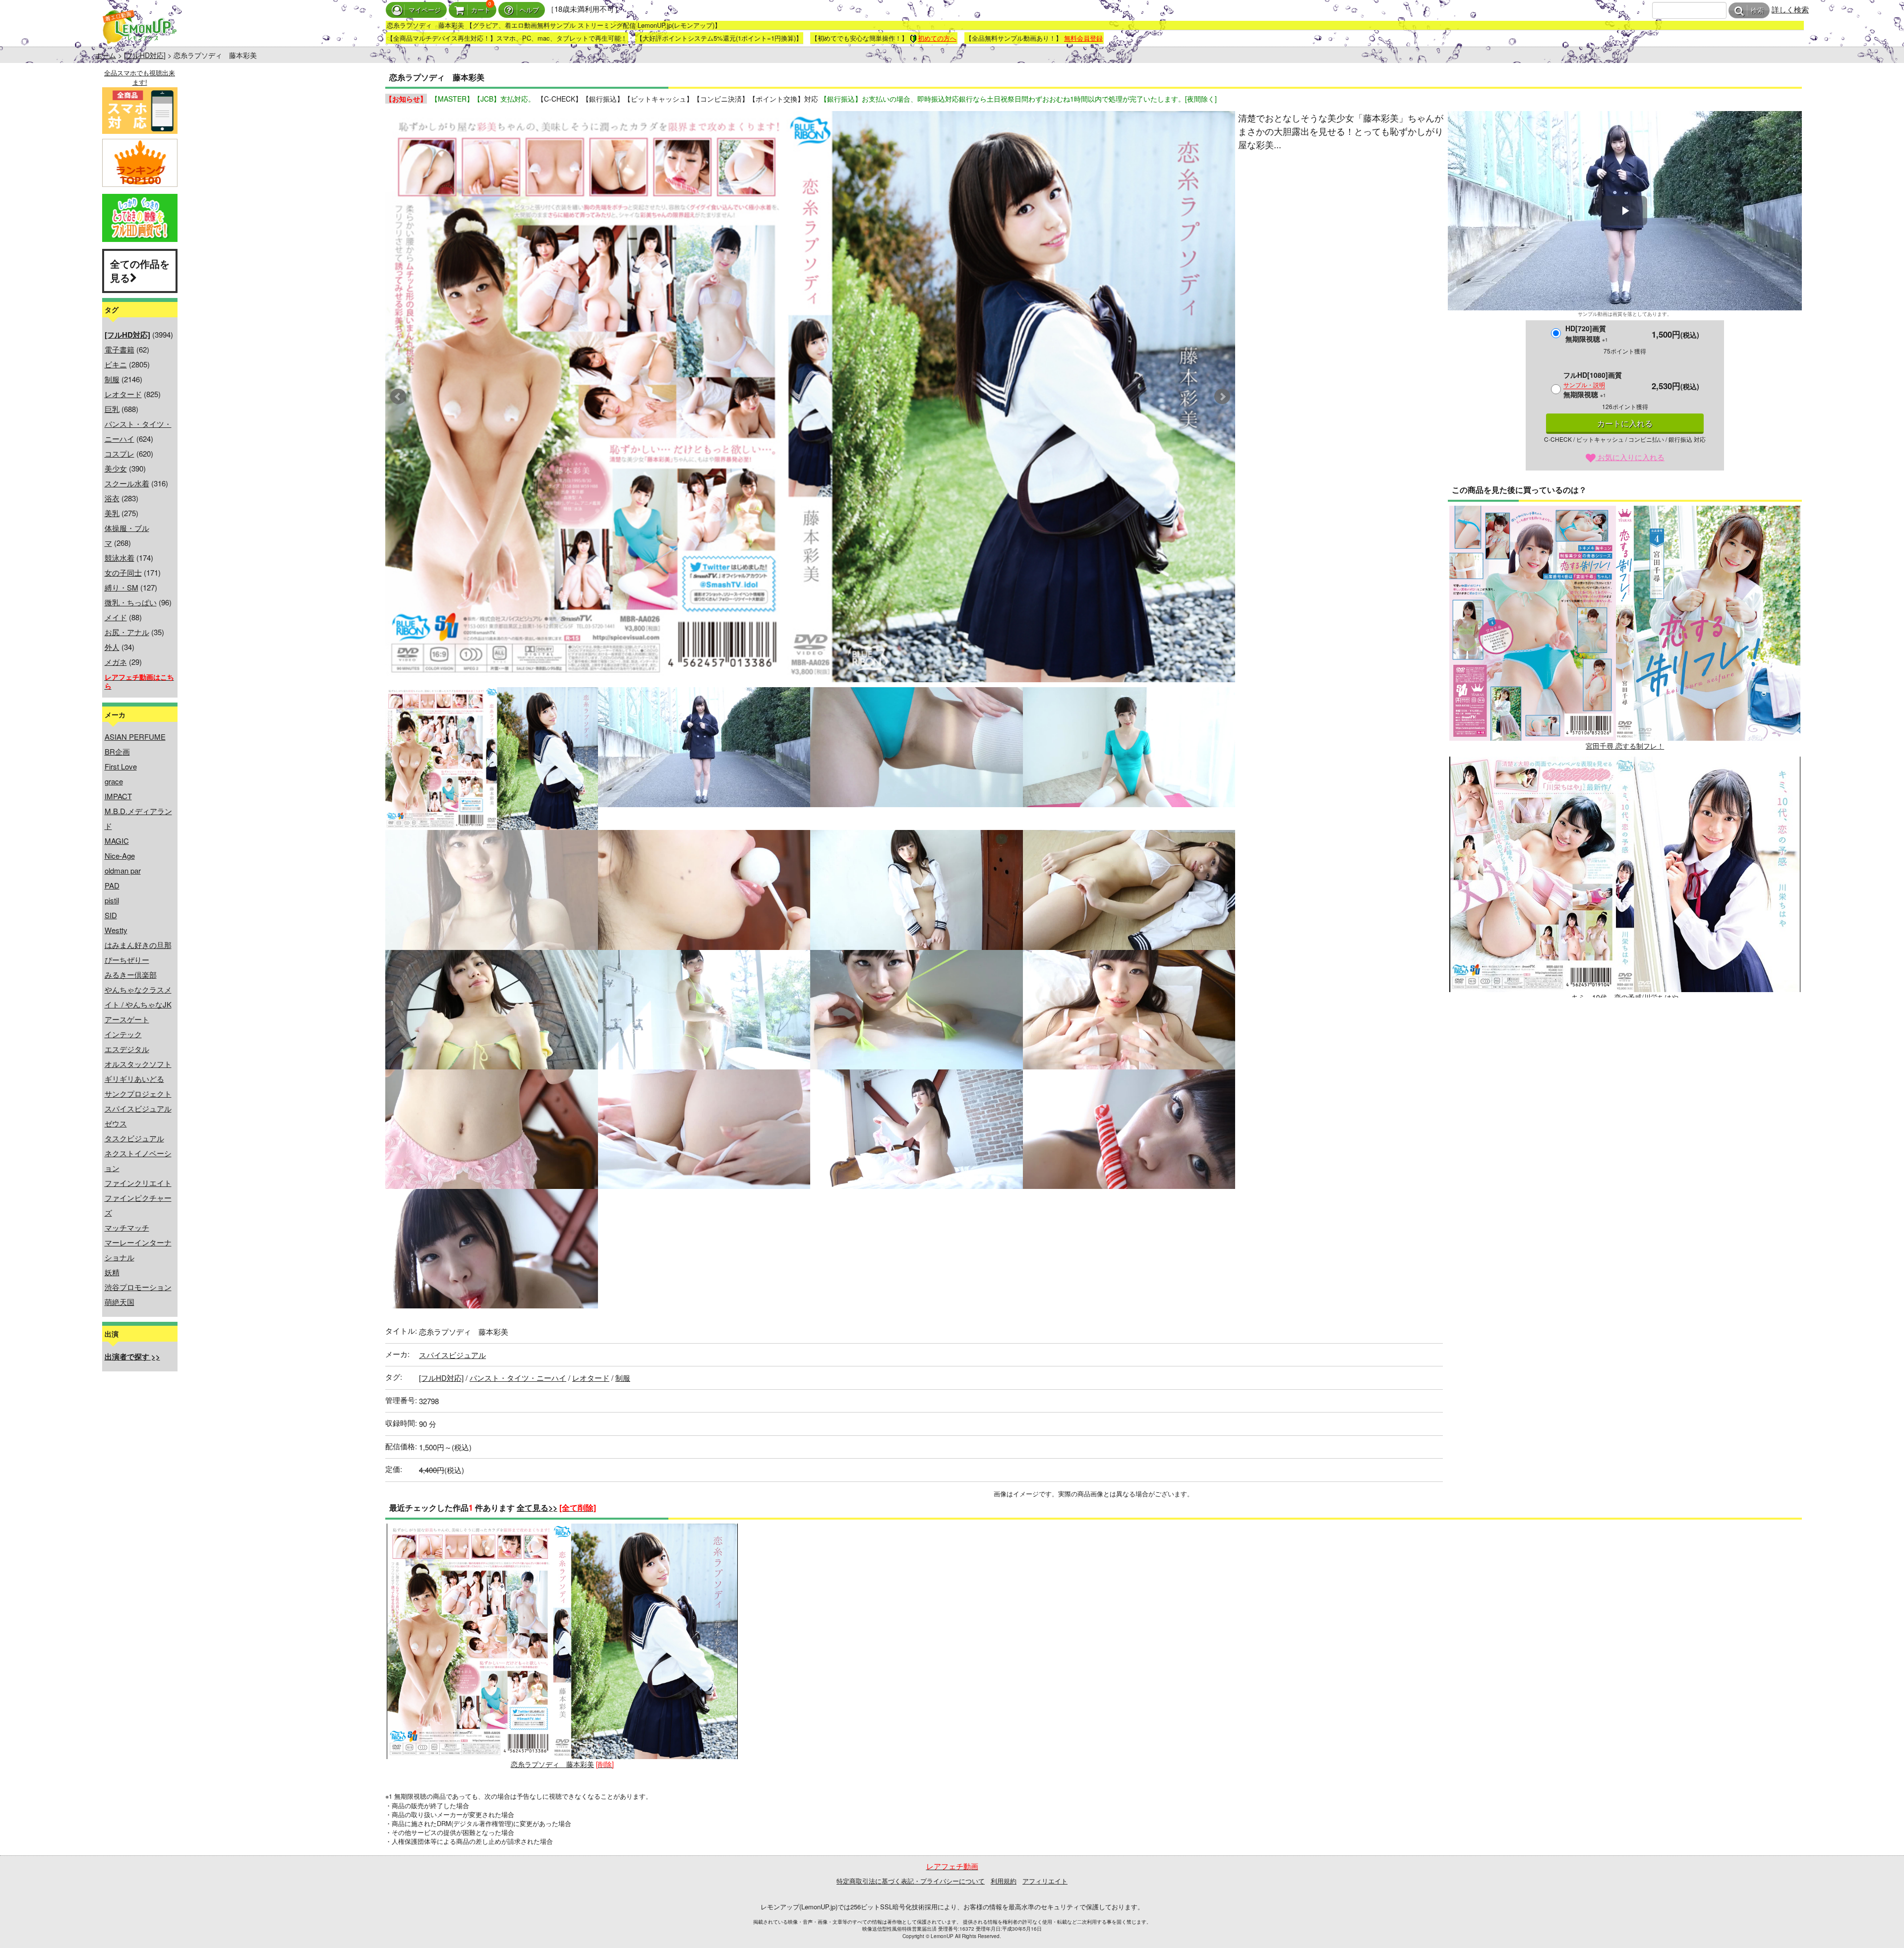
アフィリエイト (1045, 1881)
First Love (121, 766)
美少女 (116, 468)
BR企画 (117, 751)
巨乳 (112, 409)
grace (114, 781)
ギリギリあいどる (134, 1079)
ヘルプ (529, 10)
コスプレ (119, 453)
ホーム (106, 55)
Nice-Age (120, 856)
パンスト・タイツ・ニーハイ (518, 1378)
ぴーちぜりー (127, 960)
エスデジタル (127, 1049)
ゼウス (116, 1123)
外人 (112, 647)
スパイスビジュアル (138, 1108)
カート (481, 10)
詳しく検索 (1790, 9)
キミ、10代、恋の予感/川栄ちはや (1625, 997)
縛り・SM (121, 587)
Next (1222, 397)
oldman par (123, 870)
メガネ (116, 662)
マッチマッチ (127, 1227)
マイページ (425, 10)
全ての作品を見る (140, 271)
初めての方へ (937, 38)
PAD (112, 885)
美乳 (112, 513)
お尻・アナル (127, 632)
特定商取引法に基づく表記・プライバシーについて (911, 1881)
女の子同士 (123, 572)
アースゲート (127, 1019)
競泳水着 (119, 558)
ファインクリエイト (138, 1183)
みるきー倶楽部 (131, 974)
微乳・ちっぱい (131, 602)
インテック (123, 1034)
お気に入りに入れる (1630, 457)
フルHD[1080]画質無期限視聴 (1593, 384)
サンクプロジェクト (138, 1093)
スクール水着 (127, 483)
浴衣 (112, 498)
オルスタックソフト (138, 1064)
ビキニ (116, 364)
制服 (112, 379)
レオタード (123, 394)
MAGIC (117, 841)
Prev (398, 397)
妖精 (112, 1272)
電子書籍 (119, 349)
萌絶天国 (119, 1302)
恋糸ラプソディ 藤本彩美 (552, 1764)
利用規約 (1004, 1881)
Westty (116, 930)
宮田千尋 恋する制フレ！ (1625, 746)
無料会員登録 (1083, 38)
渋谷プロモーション (138, 1287)
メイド (116, 617)
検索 (1757, 11)
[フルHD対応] (145, 55)
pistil (112, 900)
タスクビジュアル (134, 1138)
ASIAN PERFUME (135, 737)
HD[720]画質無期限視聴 (1587, 333)
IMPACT (118, 796)
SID (111, 915)
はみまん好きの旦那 (138, 945)
